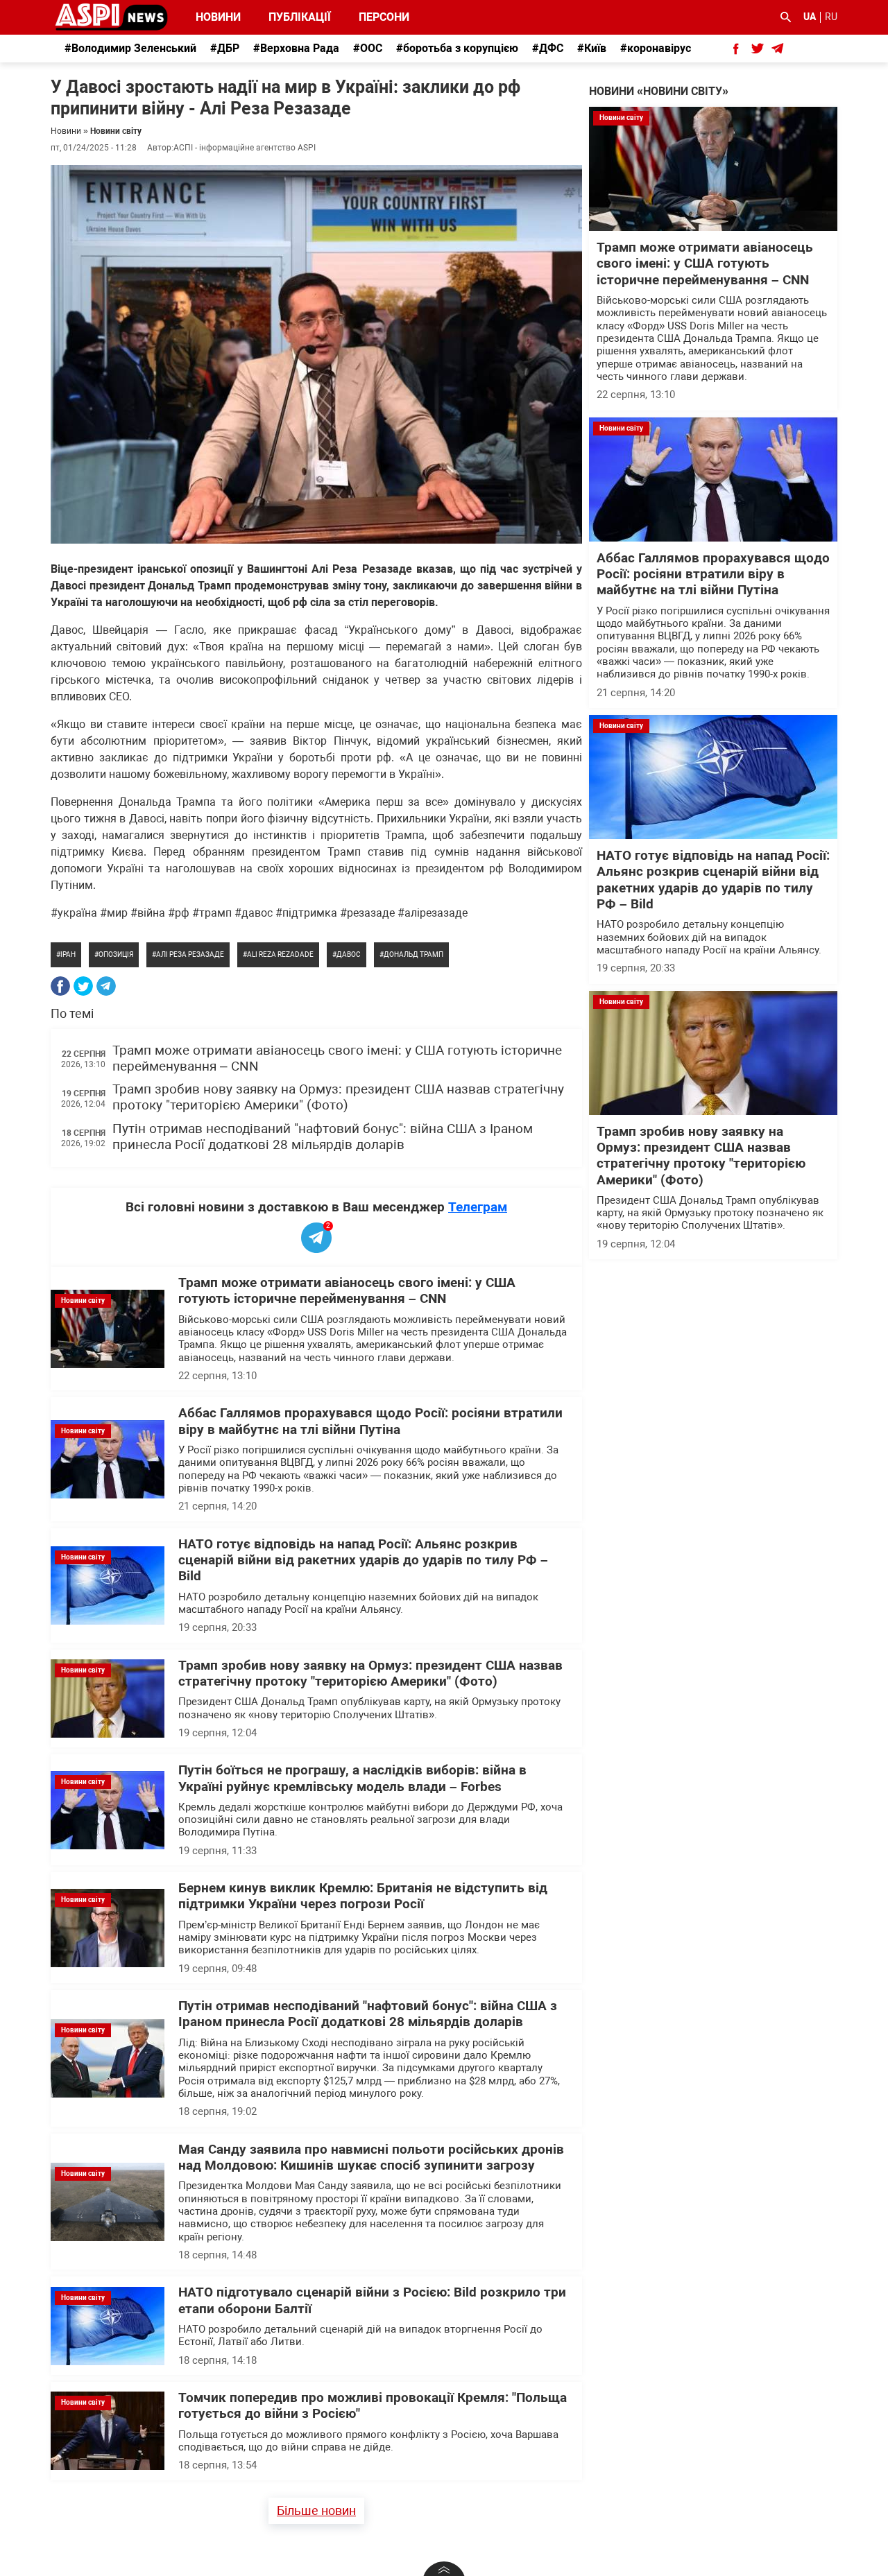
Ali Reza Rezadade (280, 954)
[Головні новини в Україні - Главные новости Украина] (111, 16)
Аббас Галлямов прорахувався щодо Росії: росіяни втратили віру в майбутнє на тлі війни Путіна (370, 1421)
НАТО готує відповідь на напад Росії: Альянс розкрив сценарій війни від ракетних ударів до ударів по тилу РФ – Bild (363, 1561)
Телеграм (478, 1207)
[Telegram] (106, 986)
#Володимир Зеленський (130, 48)
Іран (68, 954)
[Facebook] (60, 986)
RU (831, 17)
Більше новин (316, 2510)
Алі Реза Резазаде (190, 954)
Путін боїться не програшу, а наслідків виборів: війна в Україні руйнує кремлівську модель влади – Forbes (352, 1778)
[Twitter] (83, 986)
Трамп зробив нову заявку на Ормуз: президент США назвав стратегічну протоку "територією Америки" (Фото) (338, 1097)
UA (810, 17)
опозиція (116, 954)
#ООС (368, 48)
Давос (349, 954)
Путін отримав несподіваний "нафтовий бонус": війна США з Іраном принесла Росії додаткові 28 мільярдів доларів (323, 1137)
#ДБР (225, 48)
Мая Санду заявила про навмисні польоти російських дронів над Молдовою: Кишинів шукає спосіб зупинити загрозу (371, 2158)
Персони (376, 17)
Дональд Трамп (413, 954)
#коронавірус (656, 48)
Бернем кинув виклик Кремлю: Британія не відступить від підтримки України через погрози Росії (363, 1896)
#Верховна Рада (296, 48)
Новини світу (116, 131)
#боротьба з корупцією (457, 48)
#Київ (592, 48)
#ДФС (548, 48)
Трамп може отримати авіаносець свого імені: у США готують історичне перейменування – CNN (347, 1291)
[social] (736, 49)
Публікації (300, 17)
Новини (218, 17)
